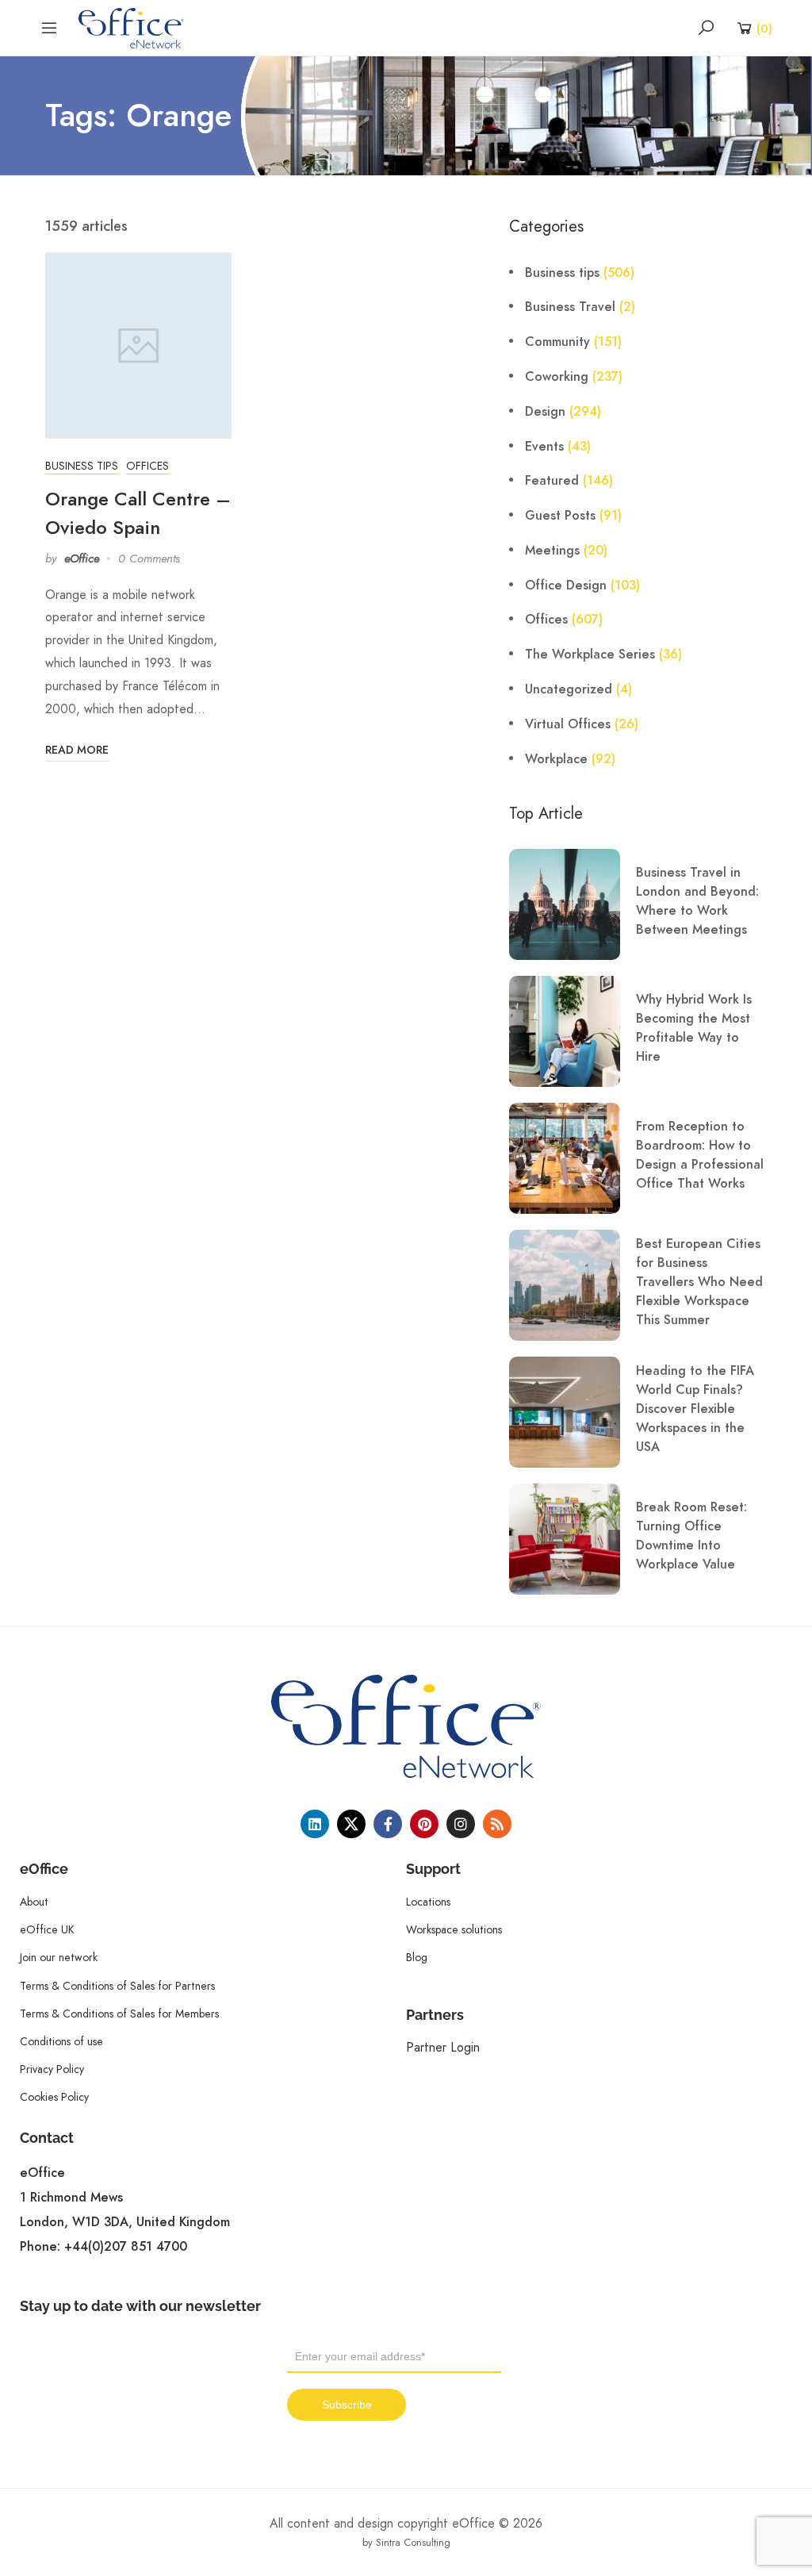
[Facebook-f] (388, 1824)
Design (545, 412)
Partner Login (443, 2047)
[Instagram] (461, 1824)
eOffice (82, 559)
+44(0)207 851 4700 (126, 2247)
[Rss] (497, 1824)
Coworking (557, 377)
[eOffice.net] (131, 27)
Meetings (552, 551)
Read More (77, 750)
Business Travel (570, 307)
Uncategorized (569, 689)
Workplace (556, 759)
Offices (147, 466)
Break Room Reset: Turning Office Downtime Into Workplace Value (691, 1536)
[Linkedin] (315, 1824)
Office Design (566, 585)
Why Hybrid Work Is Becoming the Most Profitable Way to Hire (694, 1028)
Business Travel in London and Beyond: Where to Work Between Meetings (697, 901)
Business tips (82, 466)
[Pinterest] (424, 1824)
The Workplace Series (590, 655)
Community (557, 342)
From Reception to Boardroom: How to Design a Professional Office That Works (700, 1155)
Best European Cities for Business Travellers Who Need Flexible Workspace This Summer (699, 1282)
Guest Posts (560, 516)
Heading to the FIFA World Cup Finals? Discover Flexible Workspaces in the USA (695, 1409)
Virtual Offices (568, 724)
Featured (552, 481)
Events (544, 447)
